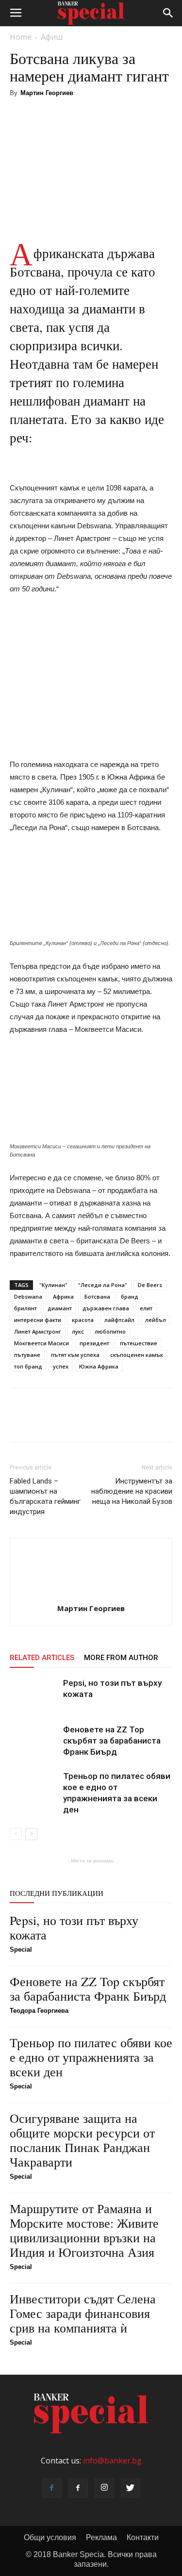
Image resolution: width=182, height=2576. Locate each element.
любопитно (110, 1331)
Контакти (143, 2537)
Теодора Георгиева (39, 2011)
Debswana (28, 1296)
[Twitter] (131, 2488)
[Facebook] (52, 2488)
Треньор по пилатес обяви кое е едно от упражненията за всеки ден (91, 2057)
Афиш (52, 37)
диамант (60, 1308)
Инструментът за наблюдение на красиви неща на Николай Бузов (132, 1491)
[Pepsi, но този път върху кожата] (34, 1694)
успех (61, 1366)
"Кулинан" (53, 1285)
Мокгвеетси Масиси (41, 1343)
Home (21, 37)
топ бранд (28, 1366)
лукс (78, 1331)
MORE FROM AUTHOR (121, 1658)
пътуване (27, 1355)
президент (94, 1343)
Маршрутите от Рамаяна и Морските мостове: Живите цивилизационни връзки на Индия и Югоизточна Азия (84, 2230)
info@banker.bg (112, 2461)
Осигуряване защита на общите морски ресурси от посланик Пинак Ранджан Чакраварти (82, 2140)
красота (83, 1320)
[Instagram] (104, 2488)
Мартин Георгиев (47, 93)
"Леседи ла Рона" (103, 1285)
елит (146, 1308)
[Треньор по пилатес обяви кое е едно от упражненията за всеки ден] (34, 1787)
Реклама (101, 2537)
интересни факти (38, 1320)
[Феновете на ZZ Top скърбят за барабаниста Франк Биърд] (34, 1741)
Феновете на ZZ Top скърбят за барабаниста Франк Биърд (112, 1741)
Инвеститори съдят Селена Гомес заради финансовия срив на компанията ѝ (83, 2313)
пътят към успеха (75, 1355)
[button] (168, 13)
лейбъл (156, 1320)
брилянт (25, 1308)
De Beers (150, 1285)
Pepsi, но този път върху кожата (74, 1927)
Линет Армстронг (38, 1331)
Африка (63, 1296)
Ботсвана (97, 1296)
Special (21, 1949)
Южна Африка (99, 1366)
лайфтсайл (119, 1320)
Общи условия (50, 2537)
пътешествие (139, 1343)
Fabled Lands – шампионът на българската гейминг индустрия (45, 1496)
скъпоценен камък (137, 1355)
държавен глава (106, 1308)
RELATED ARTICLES (42, 1658)
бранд (130, 1296)
